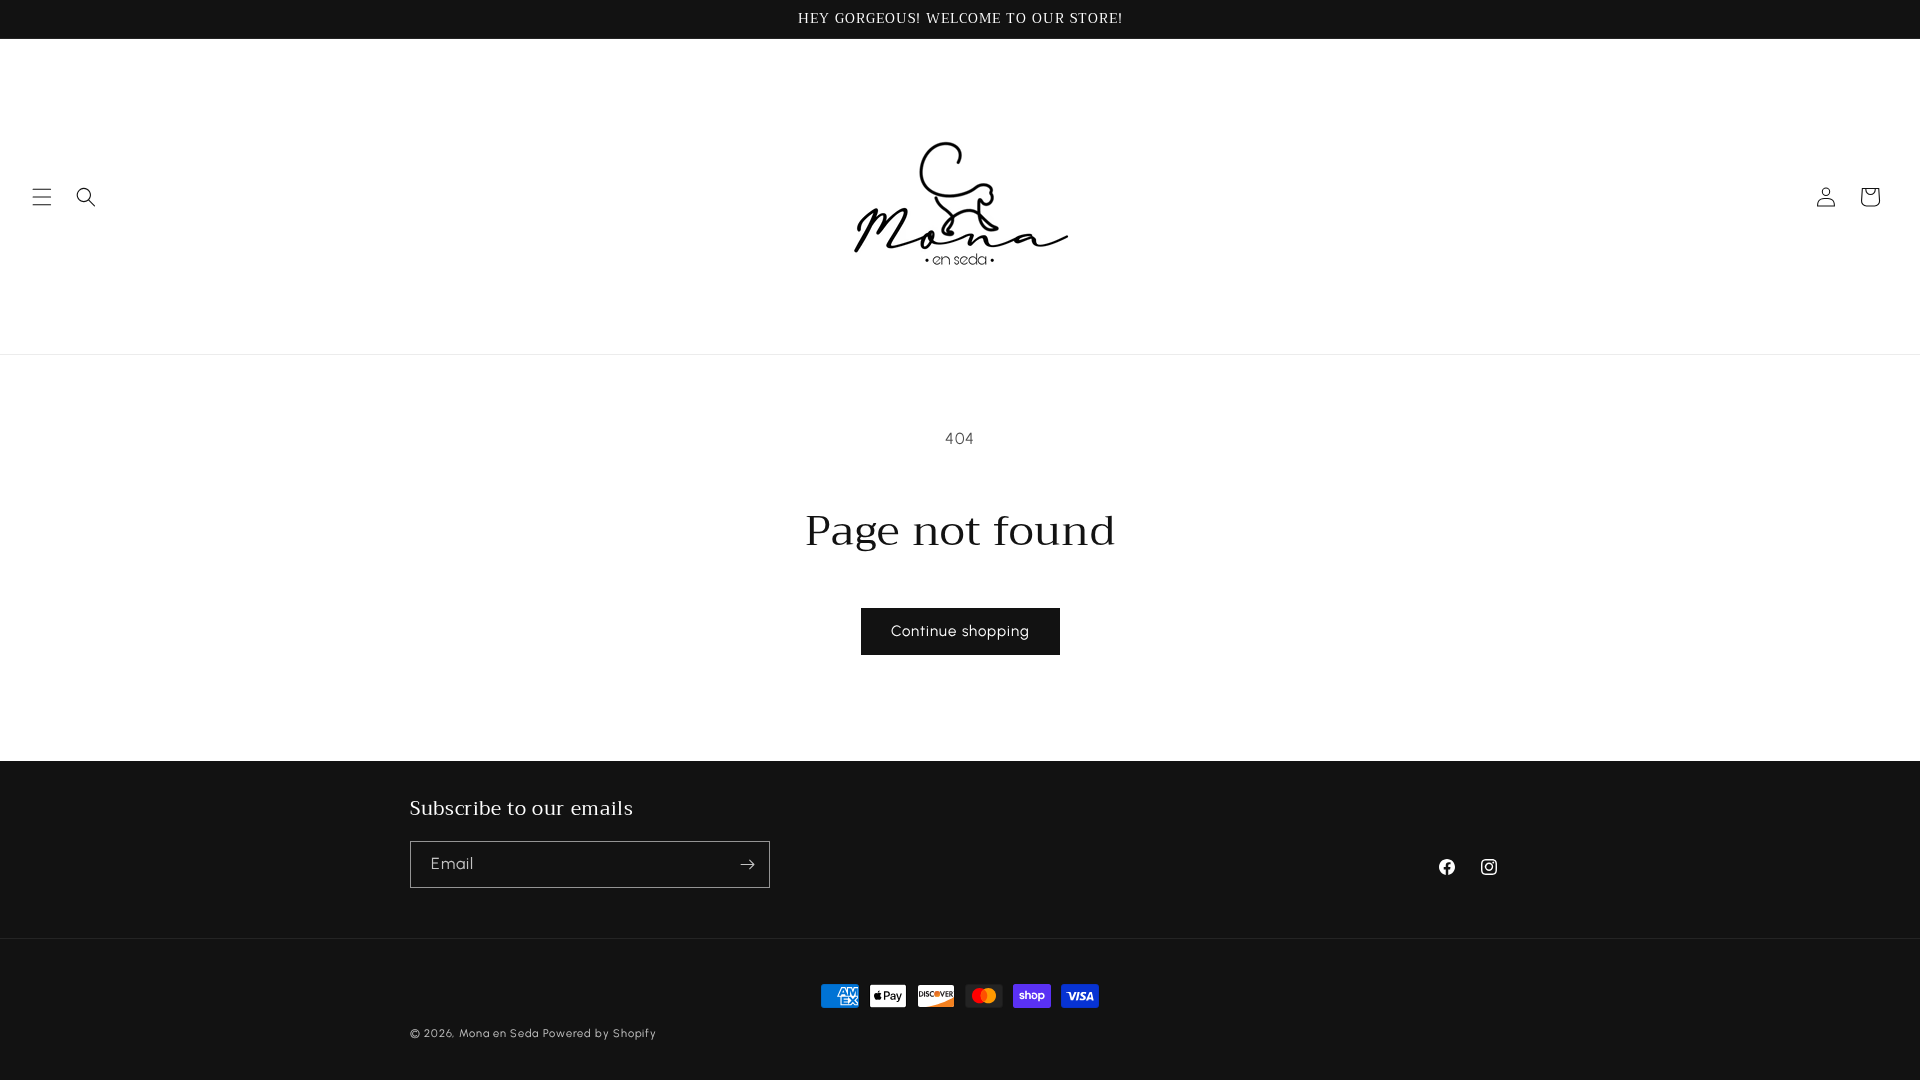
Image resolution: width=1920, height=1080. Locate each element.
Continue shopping (960, 631)
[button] (42, 197)
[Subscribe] (747, 864)
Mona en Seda (499, 1033)
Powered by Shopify (600, 1033)
